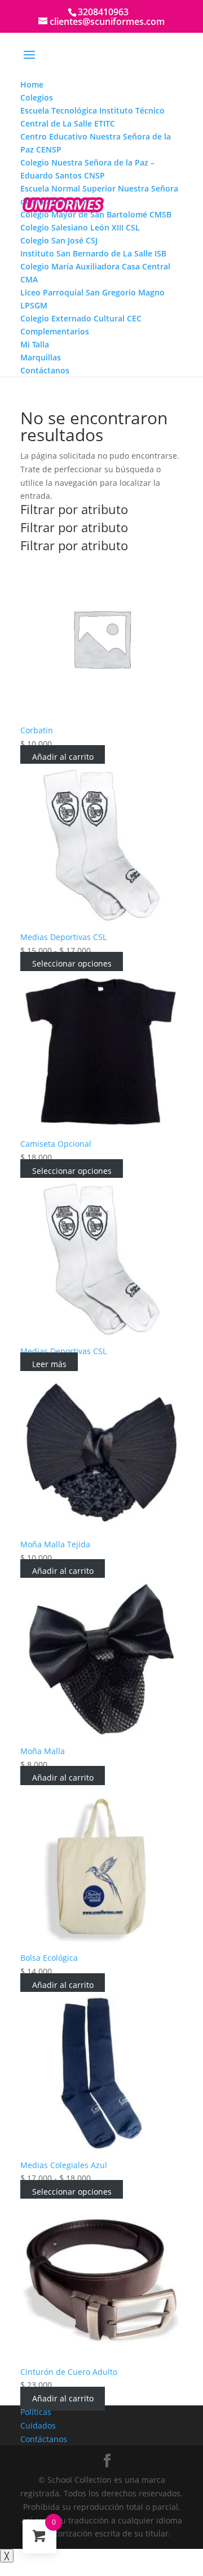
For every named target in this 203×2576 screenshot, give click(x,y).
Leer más (49, 1364)
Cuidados (38, 2425)
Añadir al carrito (63, 757)
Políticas (36, 2412)
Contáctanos (44, 2439)
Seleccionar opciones (72, 964)
